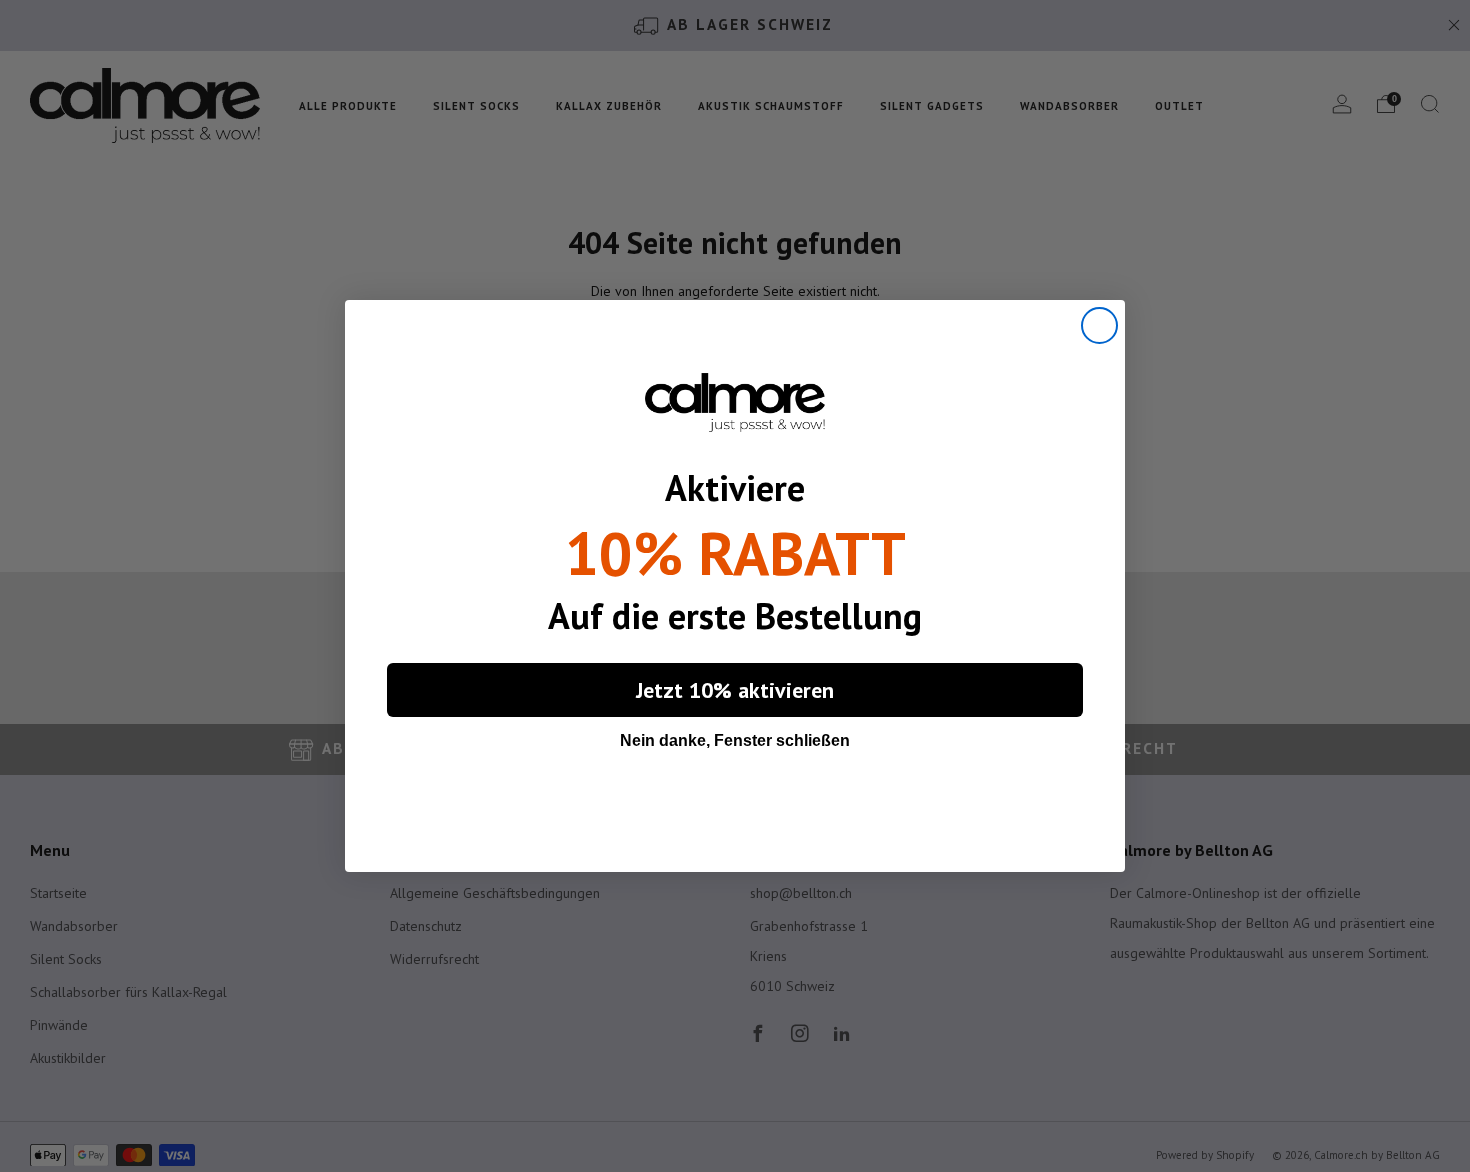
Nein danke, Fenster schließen (735, 740)
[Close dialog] (1099, 325)
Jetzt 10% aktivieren (735, 690)
